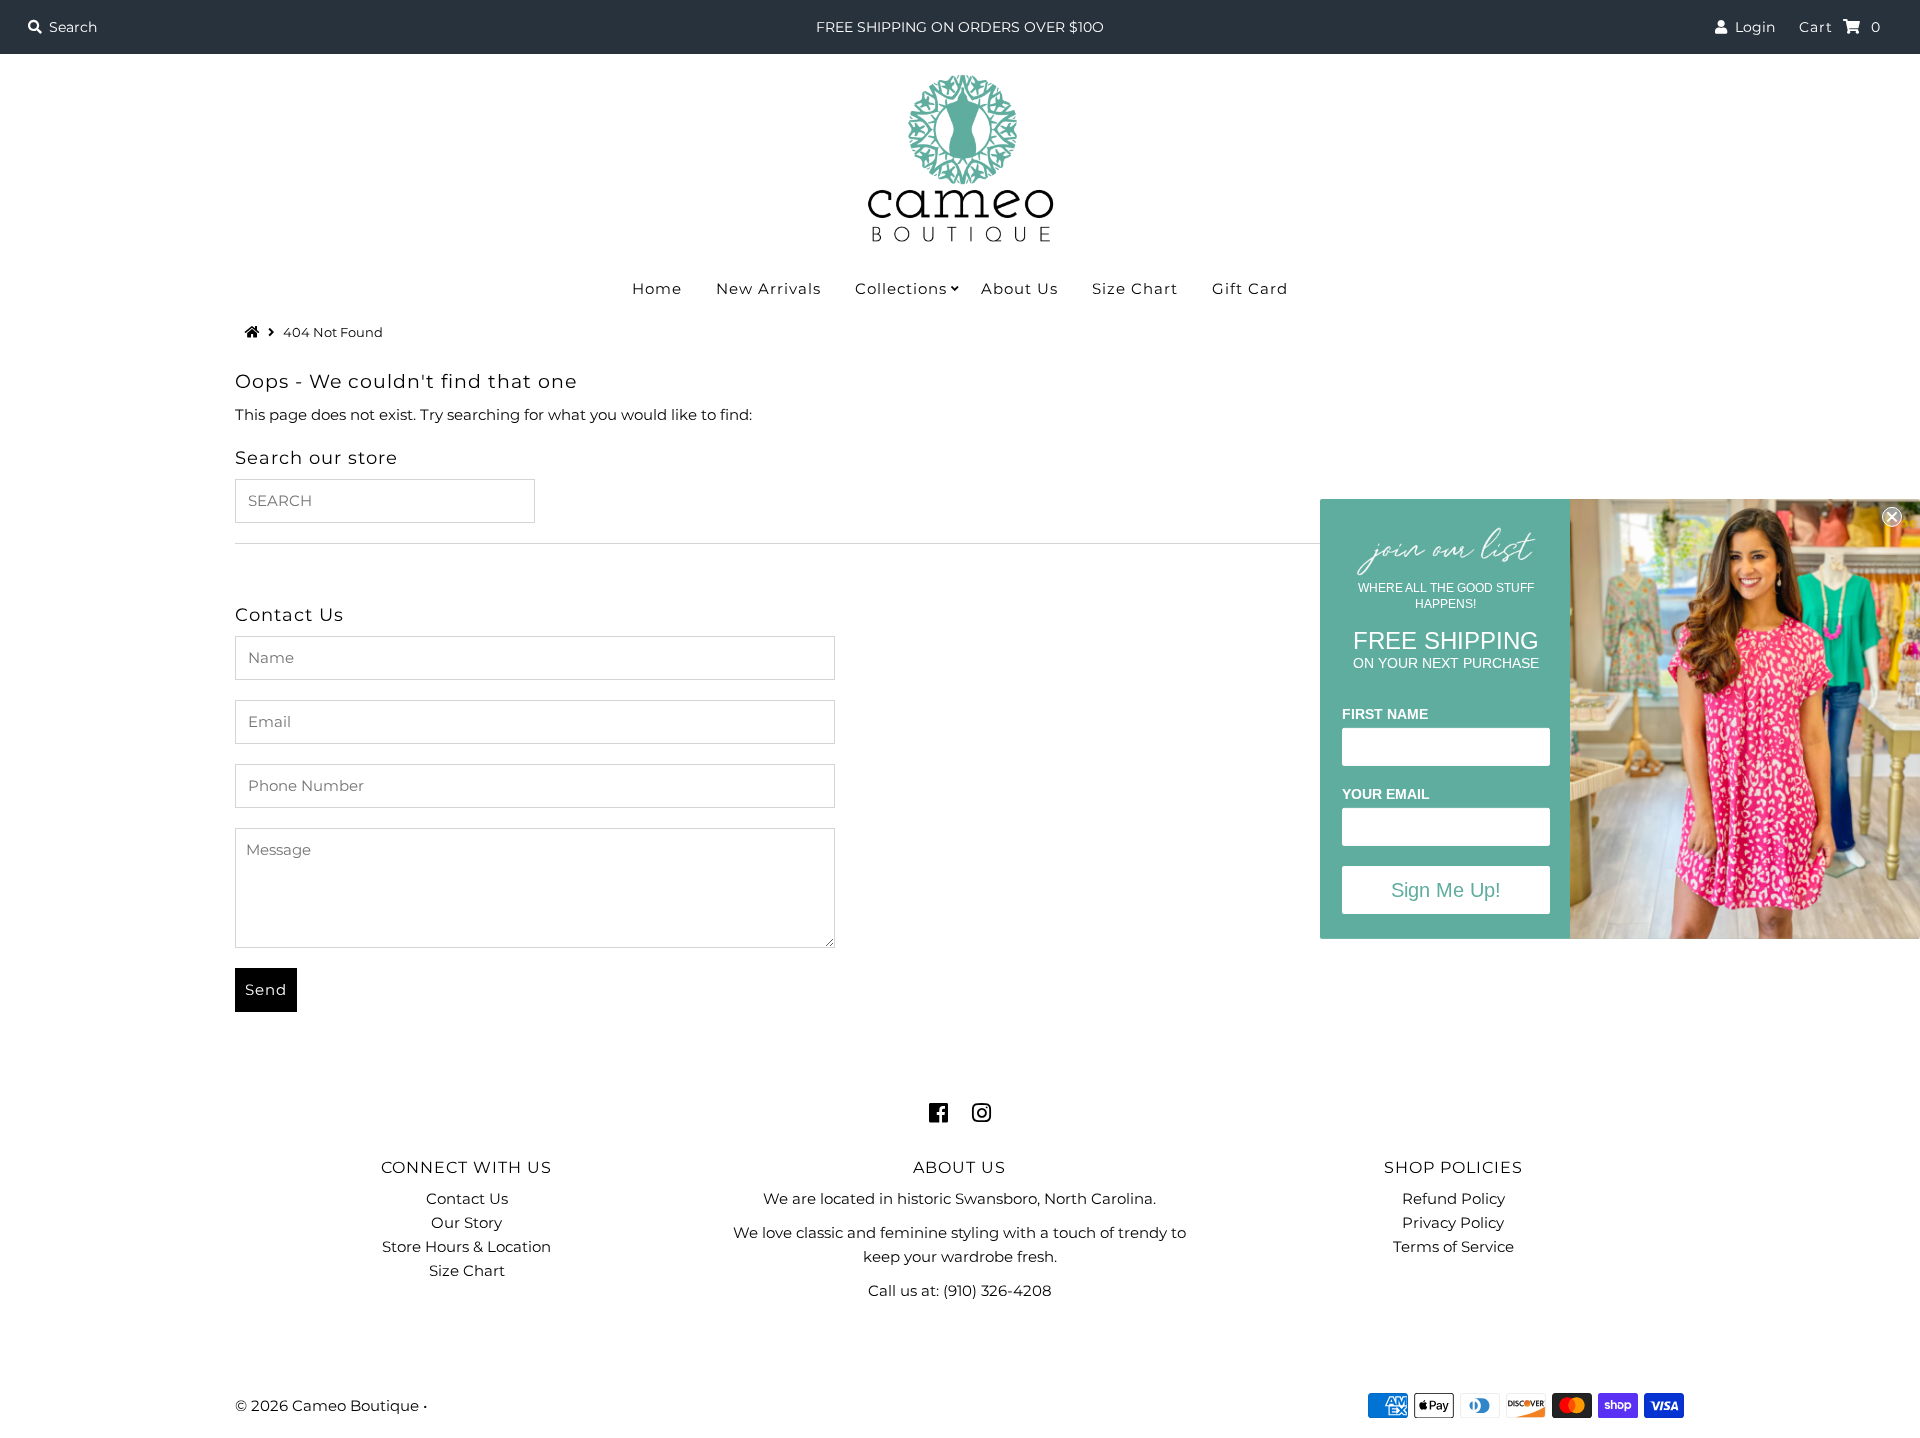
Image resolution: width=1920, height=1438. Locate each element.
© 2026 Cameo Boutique (327, 1405)
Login (1751, 27)
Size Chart (1135, 288)
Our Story (466, 1222)
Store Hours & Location (466, 1246)
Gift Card (1250, 288)
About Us (1019, 288)
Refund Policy (1453, 1198)
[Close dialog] (1892, 517)
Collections (901, 288)
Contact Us (467, 1198)
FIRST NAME (1385, 714)
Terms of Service (1453, 1246)
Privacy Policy (1453, 1222)
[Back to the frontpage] (255, 332)
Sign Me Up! (1446, 890)
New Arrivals (768, 288)
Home (657, 288)
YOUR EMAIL (1386, 794)
